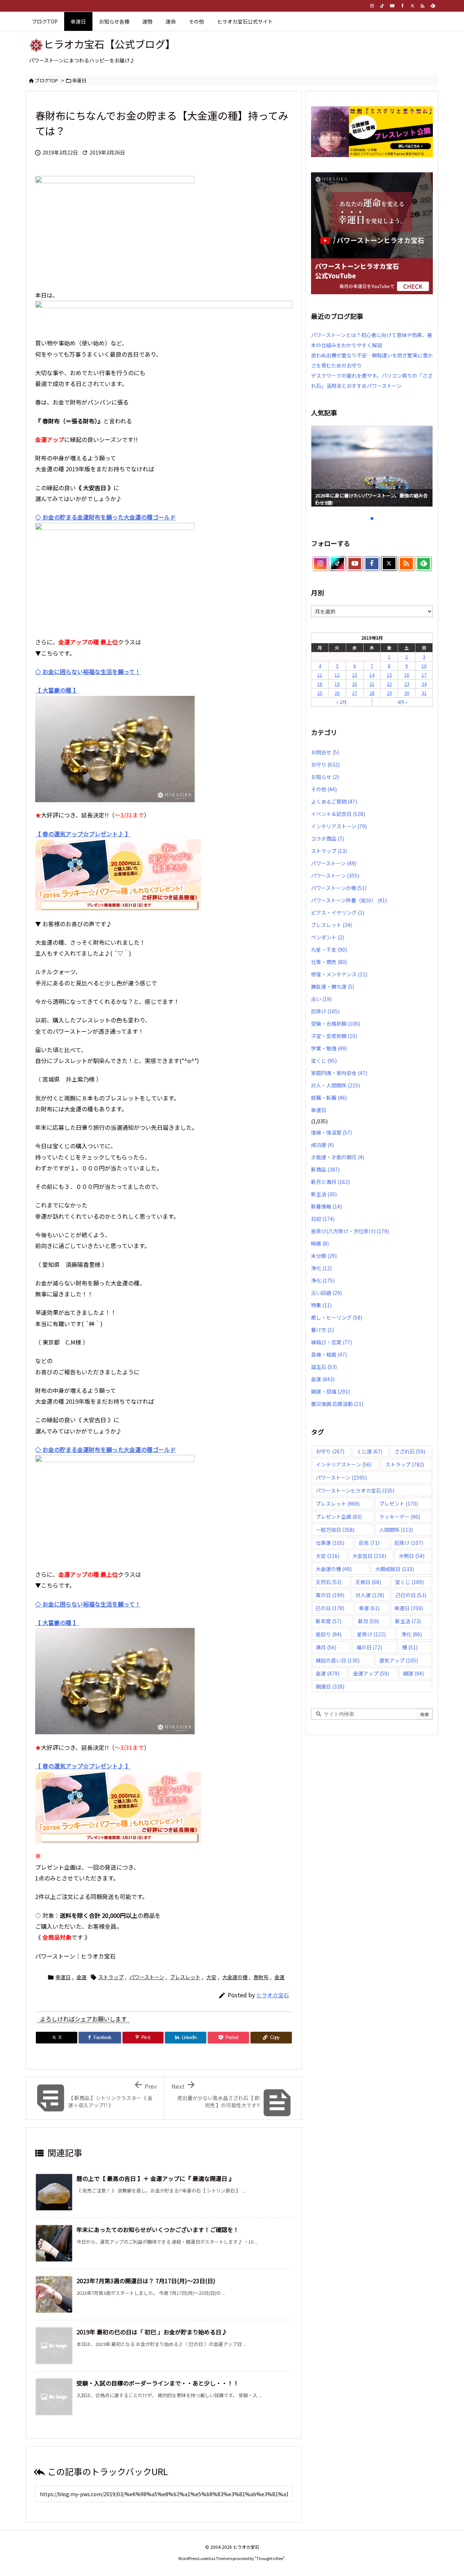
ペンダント (328, 937)
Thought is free (270, 2558)
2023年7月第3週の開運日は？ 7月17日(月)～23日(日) (146, 2281)
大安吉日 (369, 1556)
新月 (368, 1621)
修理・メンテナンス (339, 974)
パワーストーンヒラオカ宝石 (355, 1490)
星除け (371, 1634)
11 (320, 675)
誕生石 (324, 1367)
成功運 (322, 1145)
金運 (82, 1977)
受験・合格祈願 (335, 1024)
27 (355, 693)
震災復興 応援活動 (337, 1404)
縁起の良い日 (338, 1660)
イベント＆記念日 (338, 814)
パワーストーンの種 (339, 888)
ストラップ (111, 1977)
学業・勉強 (329, 1048)
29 (389, 693)
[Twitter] (413, 6)
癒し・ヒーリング (337, 1317)
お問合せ (325, 752)
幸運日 (79, 80)
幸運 (369, 1608)
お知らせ (325, 777)
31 (424, 693)
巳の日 (330, 1608)
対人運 (370, 1595)
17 (424, 675)
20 (355, 684)
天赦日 (368, 1582)
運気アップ (399, 1660)
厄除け (325, 1011)
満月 (326, 1647)
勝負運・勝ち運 (333, 986)
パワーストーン (147, 1977)
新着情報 (326, 1206)
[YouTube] (392, 6)
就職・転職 (329, 1098)
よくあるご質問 (334, 801)
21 (372, 684)
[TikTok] (382, 6)
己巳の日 (411, 1595)
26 (337, 693)
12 (337, 675)
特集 (321, 1305)
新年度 (329, 1621)
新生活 (324, 1194)
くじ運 (370, 1451)
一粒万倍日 (335, 1530)
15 (389, 675)
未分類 (324, 1256)
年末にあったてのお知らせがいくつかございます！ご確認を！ (158, 2230)
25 (320, 693)
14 (372, 675)
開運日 (330, 1686)
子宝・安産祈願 (334, 1036)
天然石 (329, 1582)
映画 (320, 1243)
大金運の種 (235, 1977)
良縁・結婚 (329, 1354)
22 (389, 684)
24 (424, 684)
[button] (323, 464)
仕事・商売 (329, 962)
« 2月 (341, 702)
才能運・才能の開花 (338, 1157)
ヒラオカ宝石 (273, 1995)
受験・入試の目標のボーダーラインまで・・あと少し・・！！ (158, 2383)
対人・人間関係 (335, 1085)
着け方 (322, 1330)
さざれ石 (410, 1451)
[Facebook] (402, 6)
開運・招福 (330, 1391)
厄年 (369, 1543)
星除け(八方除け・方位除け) (350, 1231)
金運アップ (371, 1673)
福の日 (369, 1647)
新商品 (325, 1169)
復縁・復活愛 (332, 1132)
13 (355, 675)
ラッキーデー (400, 1517)
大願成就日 (395, 1569)
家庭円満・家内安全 (339, 1073)
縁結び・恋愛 (332, 1342)
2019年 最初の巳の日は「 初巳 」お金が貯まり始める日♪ (152, 2332)
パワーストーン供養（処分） (349, 900)
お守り (325, 764)
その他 (324, 789)
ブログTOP (46, 80)
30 (407, 693)
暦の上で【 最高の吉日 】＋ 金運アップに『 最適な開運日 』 (156, 2178)
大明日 (412, 1556)
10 (424, 666)
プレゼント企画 (339, 1517)
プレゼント (399, 1504)
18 (320, 684)
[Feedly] (433, 6)
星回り (329, 1634)
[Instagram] (372, 6)
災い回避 (326, 1293)
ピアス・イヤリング (338, 912)
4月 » (402, 702)
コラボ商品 (328, 838)
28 (372, 693)
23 (407, 684)
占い (321, 999)
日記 (323, 1219)
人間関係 (396, 1530)
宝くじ (324, 1061)
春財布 (261, 1977)
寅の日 (330, 1595)
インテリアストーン (339, 826)
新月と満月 (330, 1182)
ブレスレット (185, 1977)
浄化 (321, 1268)
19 (337, 684)
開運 (413, 1673)
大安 (211, 1977)
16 (407, 675)
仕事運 (330, 1543)
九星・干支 (329, 949)
